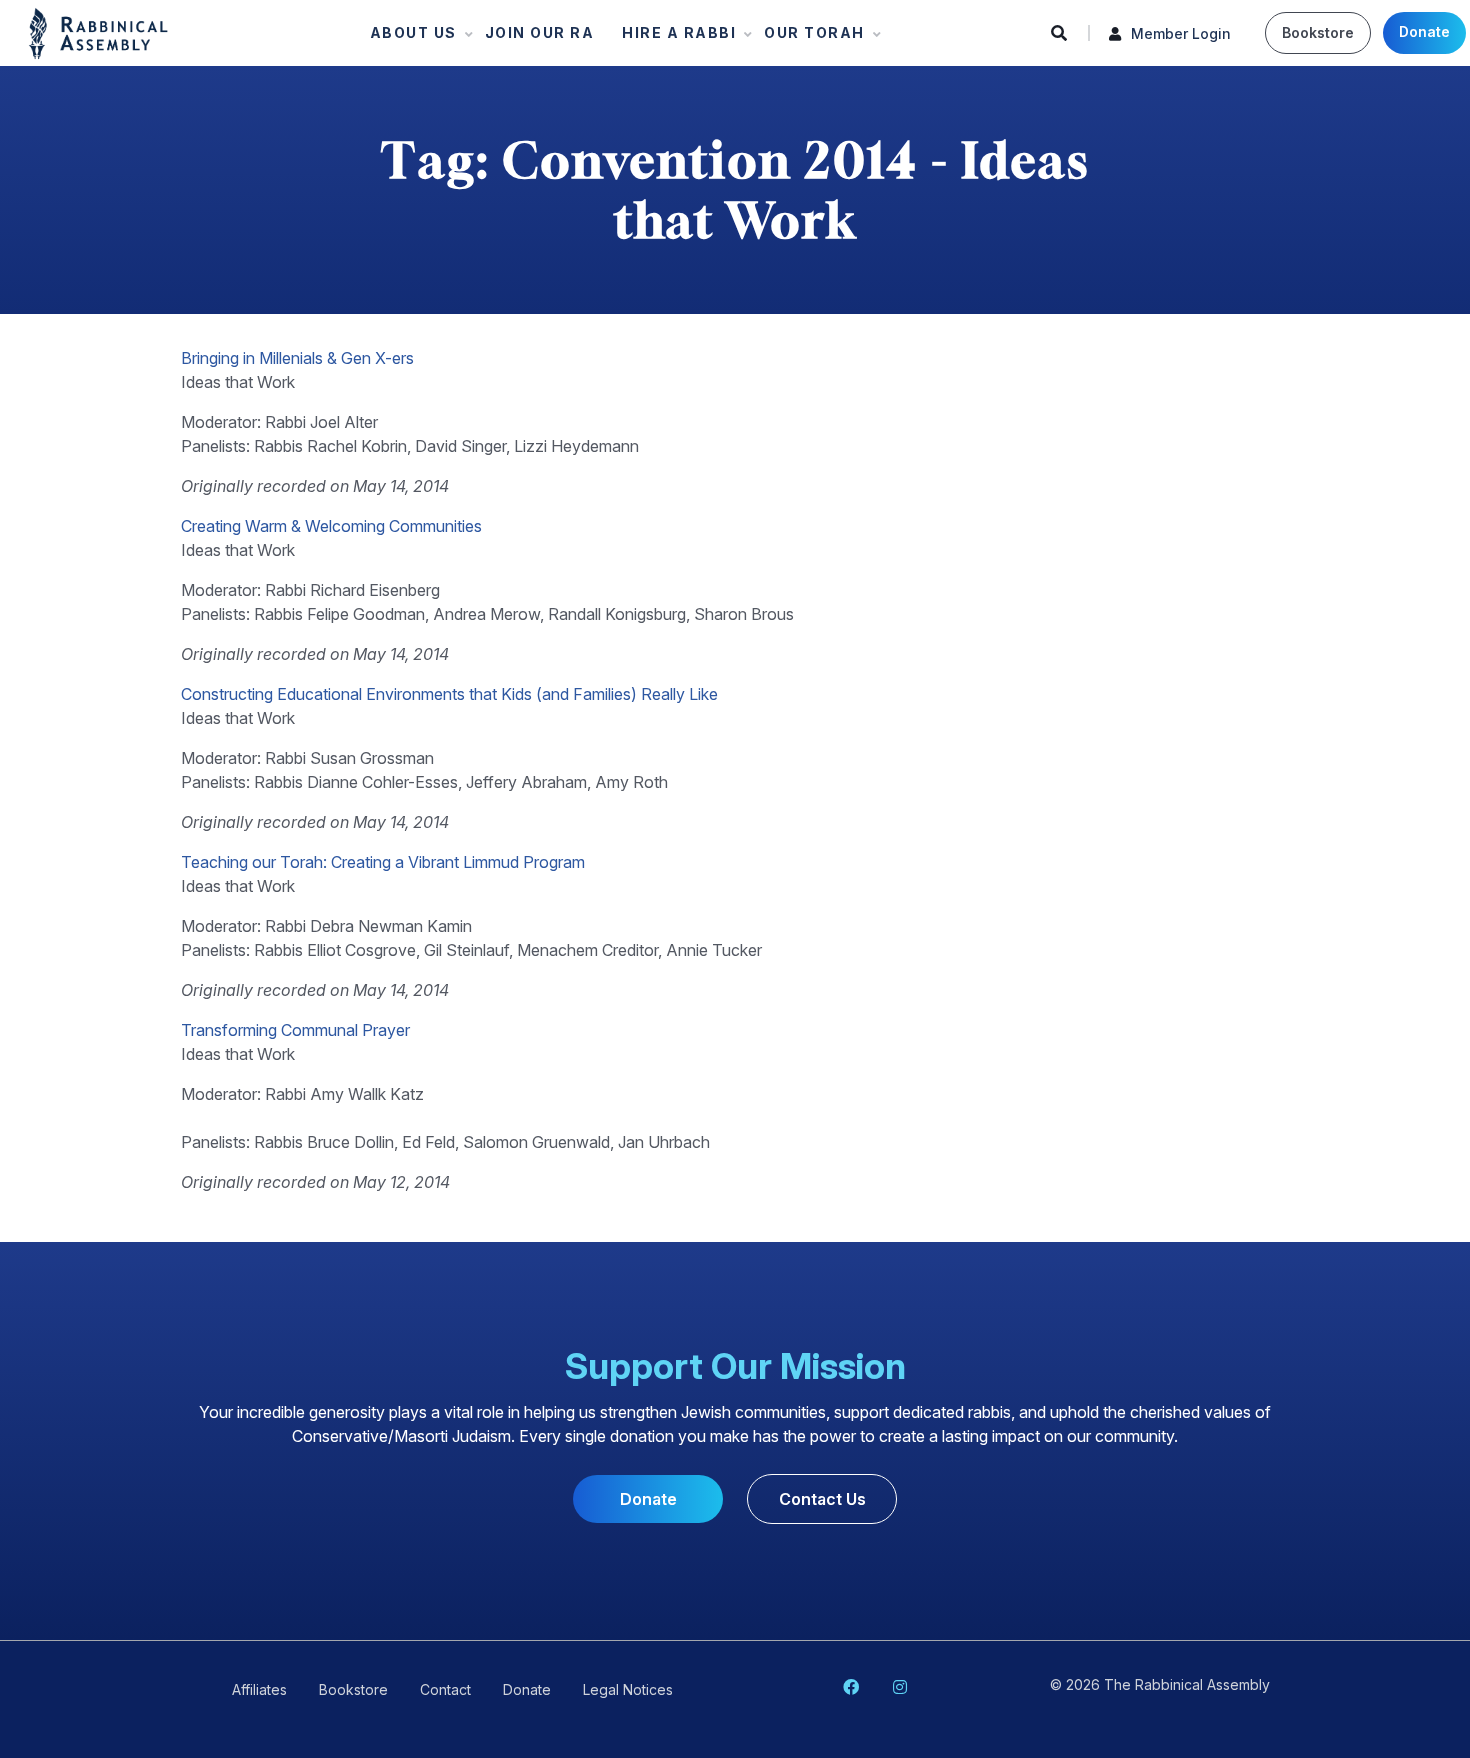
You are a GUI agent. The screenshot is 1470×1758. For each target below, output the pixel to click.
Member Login (1181, 33)
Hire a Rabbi (673, 37)
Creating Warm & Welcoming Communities (331, 526)
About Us (407, 37)
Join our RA (540, 32)
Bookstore (1318, 32)
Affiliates (259, 1689)
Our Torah (808, 37)
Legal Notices (628, 1689)
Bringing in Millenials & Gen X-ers (297, 358)
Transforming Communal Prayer (295, 1030)
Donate (1424, 31)
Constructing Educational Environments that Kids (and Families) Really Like (449, 694)
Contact (445, 1689)
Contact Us (822, 1499)
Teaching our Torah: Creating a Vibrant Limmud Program (383, 862)
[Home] (98, 32)
